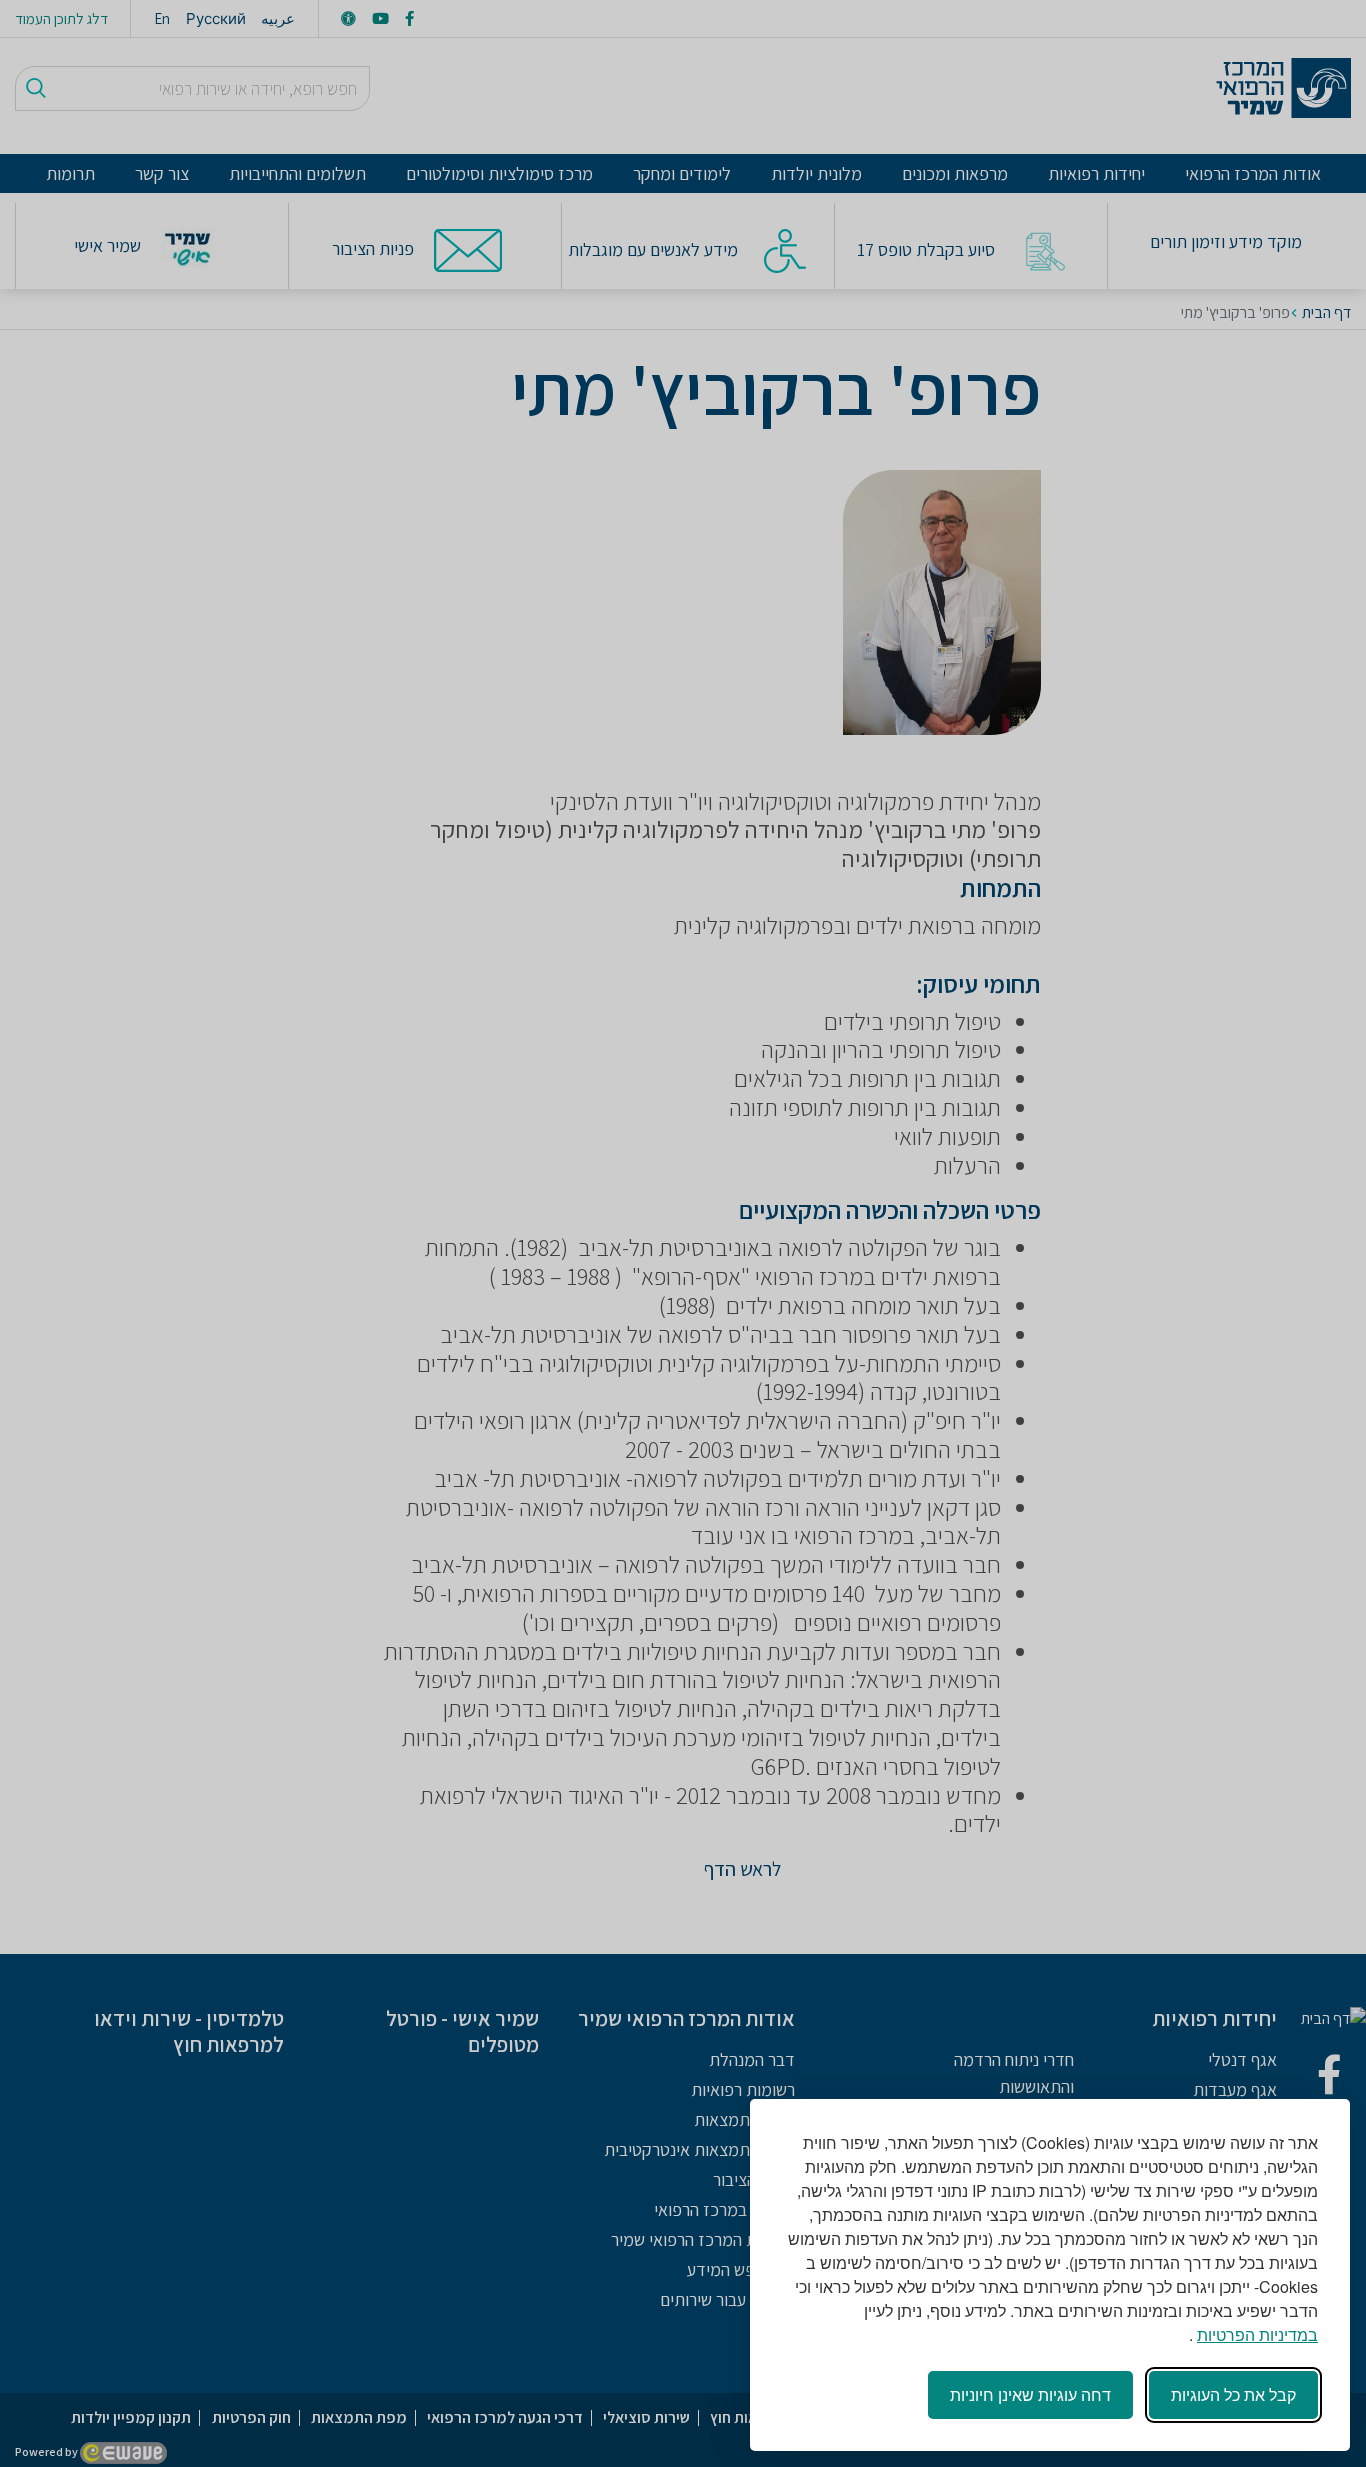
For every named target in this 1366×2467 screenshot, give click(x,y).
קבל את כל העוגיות (1233, 2394)
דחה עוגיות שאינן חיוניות (1030, 2394)
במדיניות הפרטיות (1257, 2334)
